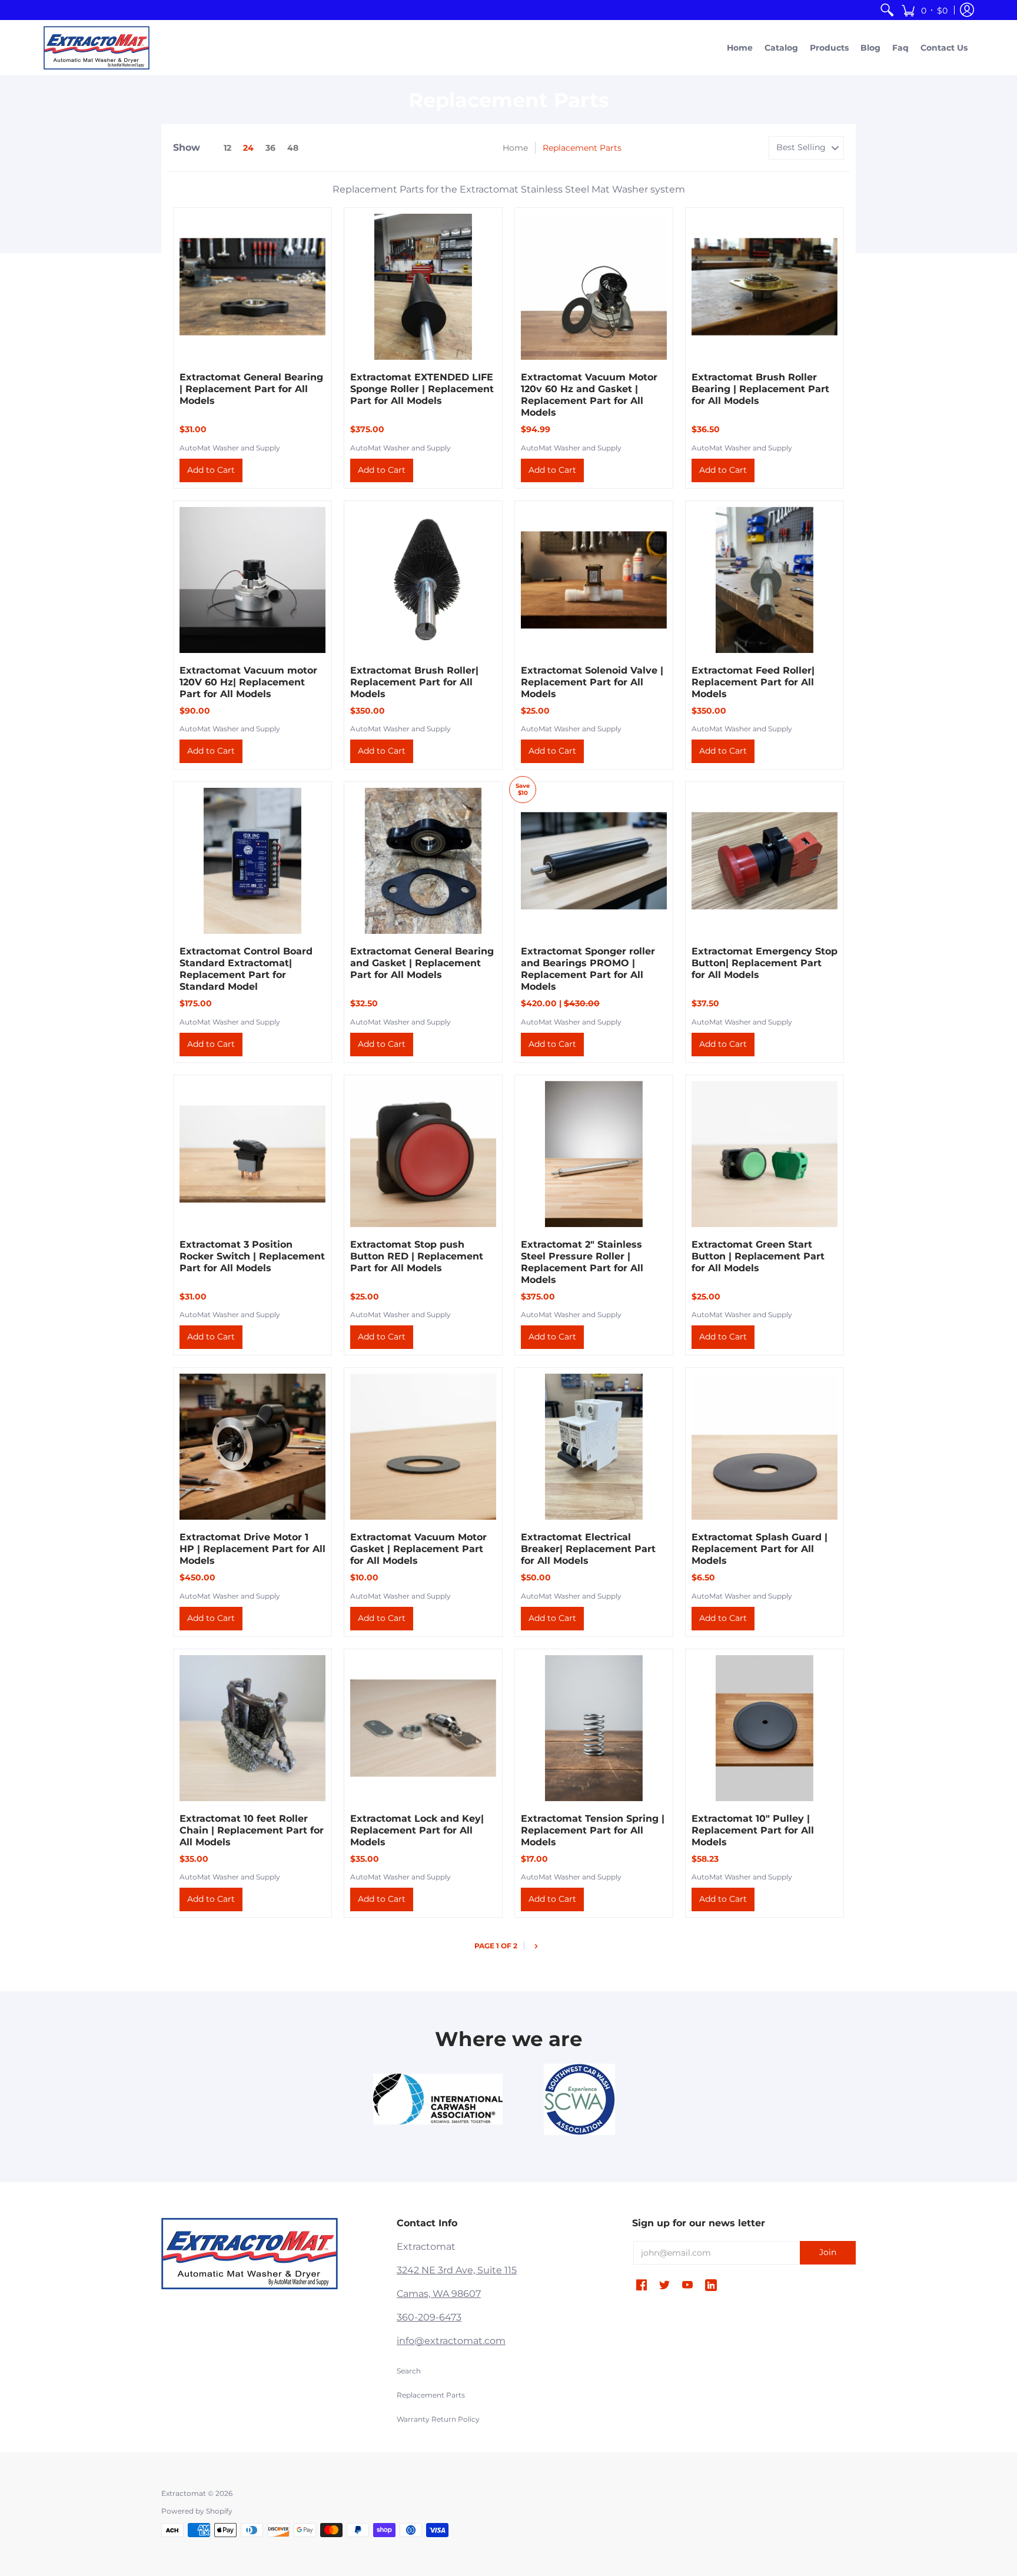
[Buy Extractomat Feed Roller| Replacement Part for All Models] (765, 580)
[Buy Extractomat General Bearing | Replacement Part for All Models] (252, 287)
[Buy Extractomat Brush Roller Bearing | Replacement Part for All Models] (765, 287)
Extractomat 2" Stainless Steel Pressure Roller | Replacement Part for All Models (582, 1262)
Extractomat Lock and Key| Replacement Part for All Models (417, 1830)
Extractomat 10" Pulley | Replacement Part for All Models (753, 1830)
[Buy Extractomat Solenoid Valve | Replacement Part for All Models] (594, 580)
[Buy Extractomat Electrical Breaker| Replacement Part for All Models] (594, 1447)
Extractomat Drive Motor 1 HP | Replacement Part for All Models (252, 1549)
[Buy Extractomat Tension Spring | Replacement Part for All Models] (594, 1728)
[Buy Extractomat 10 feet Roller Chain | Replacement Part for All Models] (252, 1728)
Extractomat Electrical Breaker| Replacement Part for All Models (588, 1549)
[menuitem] (887, 10)
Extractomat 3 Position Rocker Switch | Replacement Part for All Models (252, 1256)
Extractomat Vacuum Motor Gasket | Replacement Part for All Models (418, 1549)
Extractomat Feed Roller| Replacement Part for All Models (753, 682)
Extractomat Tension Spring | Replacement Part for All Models (593, 1830)
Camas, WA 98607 (439, 2294)
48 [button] (293, 148)
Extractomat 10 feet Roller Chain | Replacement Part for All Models (252, 1830)
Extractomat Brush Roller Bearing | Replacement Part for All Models (760, 389)
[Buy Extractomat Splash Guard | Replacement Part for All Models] (765, 1447)
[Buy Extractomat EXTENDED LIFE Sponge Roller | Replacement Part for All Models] (423, 287)
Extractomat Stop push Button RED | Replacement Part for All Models (417, 1256)
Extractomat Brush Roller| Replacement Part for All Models (414, 682)
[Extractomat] (97, 48)
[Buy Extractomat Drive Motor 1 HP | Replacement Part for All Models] (252, 1447)
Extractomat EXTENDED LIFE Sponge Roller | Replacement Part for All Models (422, 389)
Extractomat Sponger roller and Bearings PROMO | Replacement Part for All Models (588, 969)
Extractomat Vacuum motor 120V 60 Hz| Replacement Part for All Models (248, 682)
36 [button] (270, 148)
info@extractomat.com (451, 2341)
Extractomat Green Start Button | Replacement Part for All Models (758, 1256)
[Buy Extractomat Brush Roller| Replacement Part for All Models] (423, 580)
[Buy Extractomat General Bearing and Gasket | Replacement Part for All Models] (423, 861)
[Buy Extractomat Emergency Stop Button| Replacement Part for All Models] (765, 861)
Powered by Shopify (197, 2511)
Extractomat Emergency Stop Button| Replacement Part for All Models (765, 963)
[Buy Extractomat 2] (594, 1154)
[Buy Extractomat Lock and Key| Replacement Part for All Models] (423, 1728)
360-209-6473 (429, 2317)
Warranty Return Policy (438, 2419)
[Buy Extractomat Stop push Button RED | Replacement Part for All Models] (423, 1154)
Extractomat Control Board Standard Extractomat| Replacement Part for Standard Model (246, 969)
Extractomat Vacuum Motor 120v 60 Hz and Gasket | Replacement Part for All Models (589, 395)
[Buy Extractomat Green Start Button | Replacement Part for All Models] (765, 1154)
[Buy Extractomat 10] (765, 1728)
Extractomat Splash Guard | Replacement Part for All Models (760, 1549)
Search (409, 2371)
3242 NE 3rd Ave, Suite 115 (457, 2270)
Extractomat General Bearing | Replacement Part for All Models (251, 389)
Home (515, 148)
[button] (924, 10)
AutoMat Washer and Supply (230, 448)
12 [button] (227, 148)
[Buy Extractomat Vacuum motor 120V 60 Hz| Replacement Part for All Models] (252, 580)
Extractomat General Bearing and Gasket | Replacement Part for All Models (422, 963)
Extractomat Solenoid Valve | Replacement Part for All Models (592, 682)
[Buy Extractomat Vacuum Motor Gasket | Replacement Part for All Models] (423, 1447)
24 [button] (248, 148)
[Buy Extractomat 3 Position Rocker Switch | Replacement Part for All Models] (252, 1154)
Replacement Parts (431, 2395)
